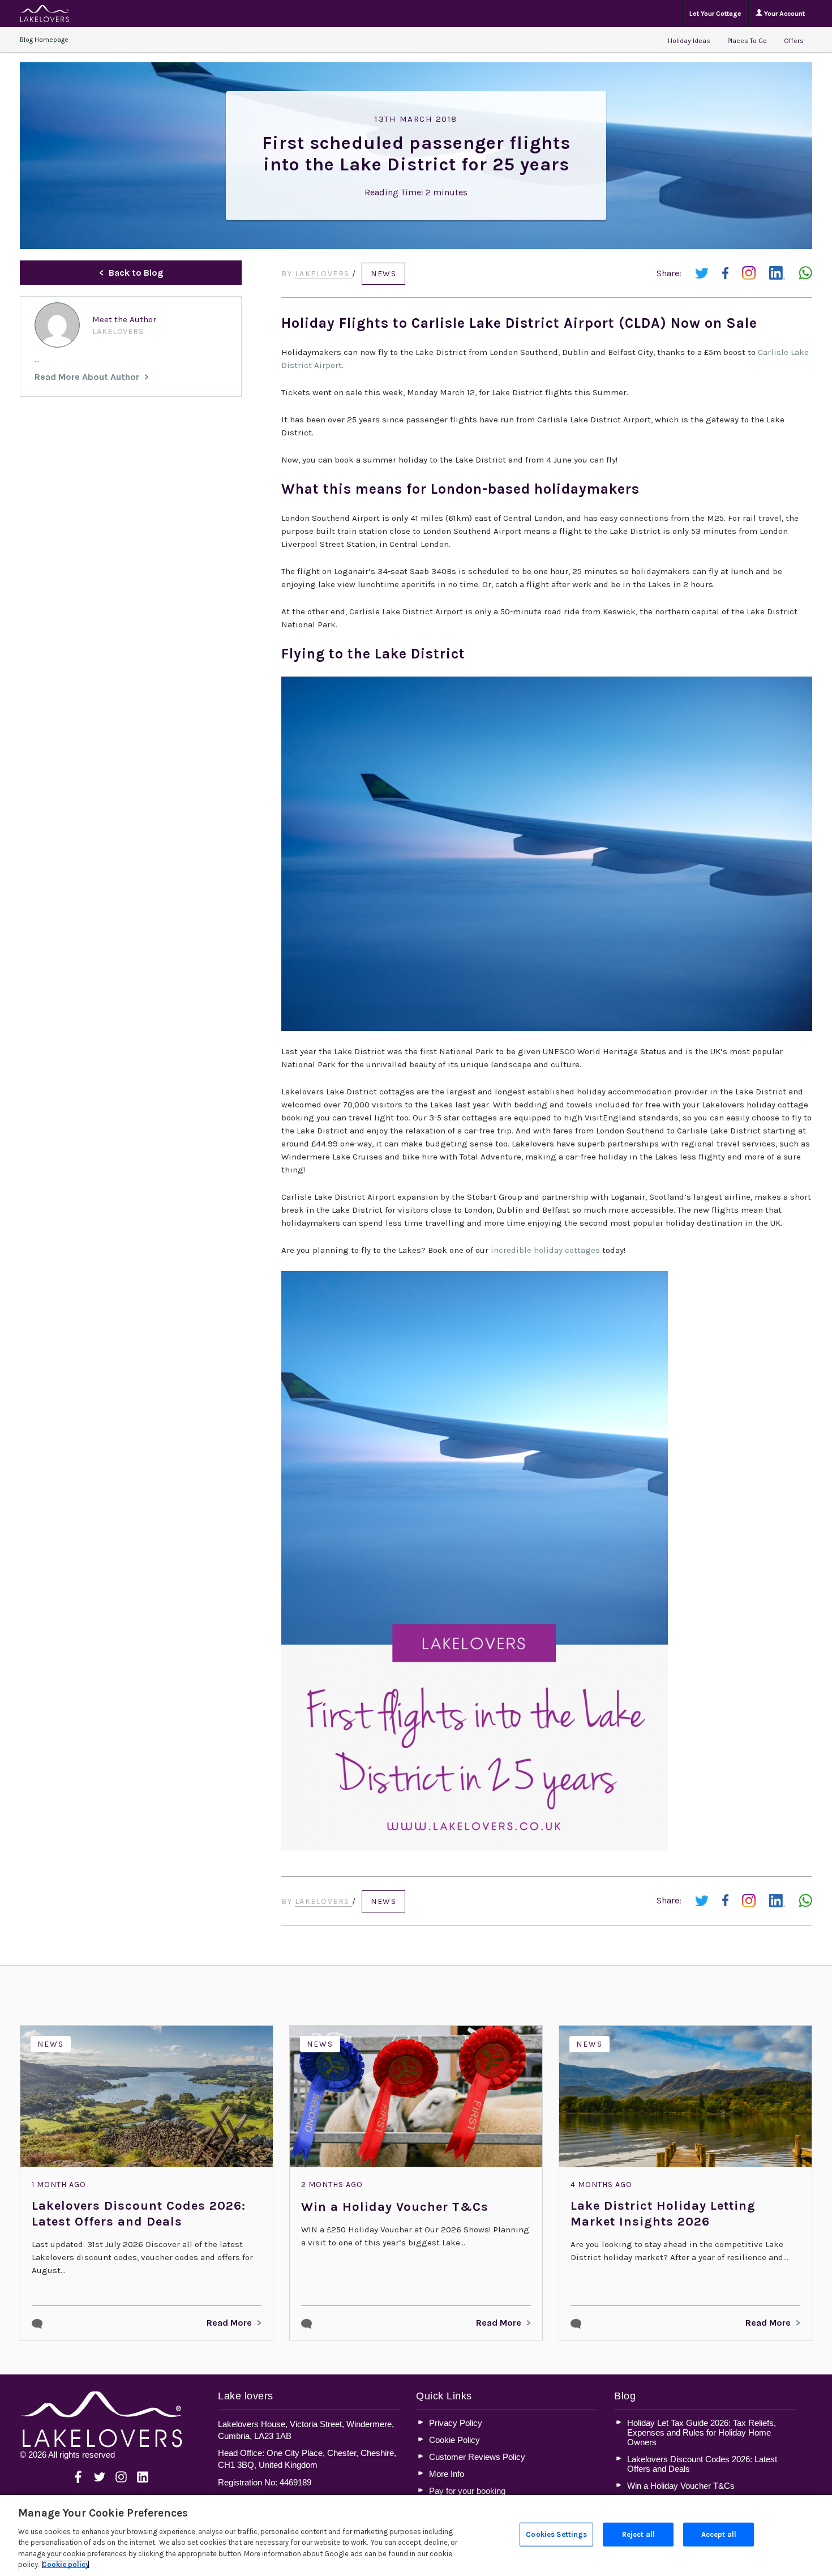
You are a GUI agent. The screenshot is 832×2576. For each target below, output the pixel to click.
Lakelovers (324, 274)
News (383, 274)
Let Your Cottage (715, 14)
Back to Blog (136, 273)
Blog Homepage (44, 40)
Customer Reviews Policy (477, 2457)
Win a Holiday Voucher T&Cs (395, 2207)
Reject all (638, 2534)
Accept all (719, 2534)
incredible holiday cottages (545, 1250)
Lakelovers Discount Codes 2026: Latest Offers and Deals (139, 2214)
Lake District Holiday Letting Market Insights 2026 (663, 2214)
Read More (229, 2323)
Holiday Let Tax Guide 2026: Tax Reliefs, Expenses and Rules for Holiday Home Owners (702, 2432)
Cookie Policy (454, 2440)
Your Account (784, 14)
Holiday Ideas (689, 41)
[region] (416, 2536)
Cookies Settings (556, 2534)
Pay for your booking (467, 2491)
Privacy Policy (456, 2423)
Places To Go (747, 41)
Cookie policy (66, 2564)
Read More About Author (87, 377)
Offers (794, 41)
